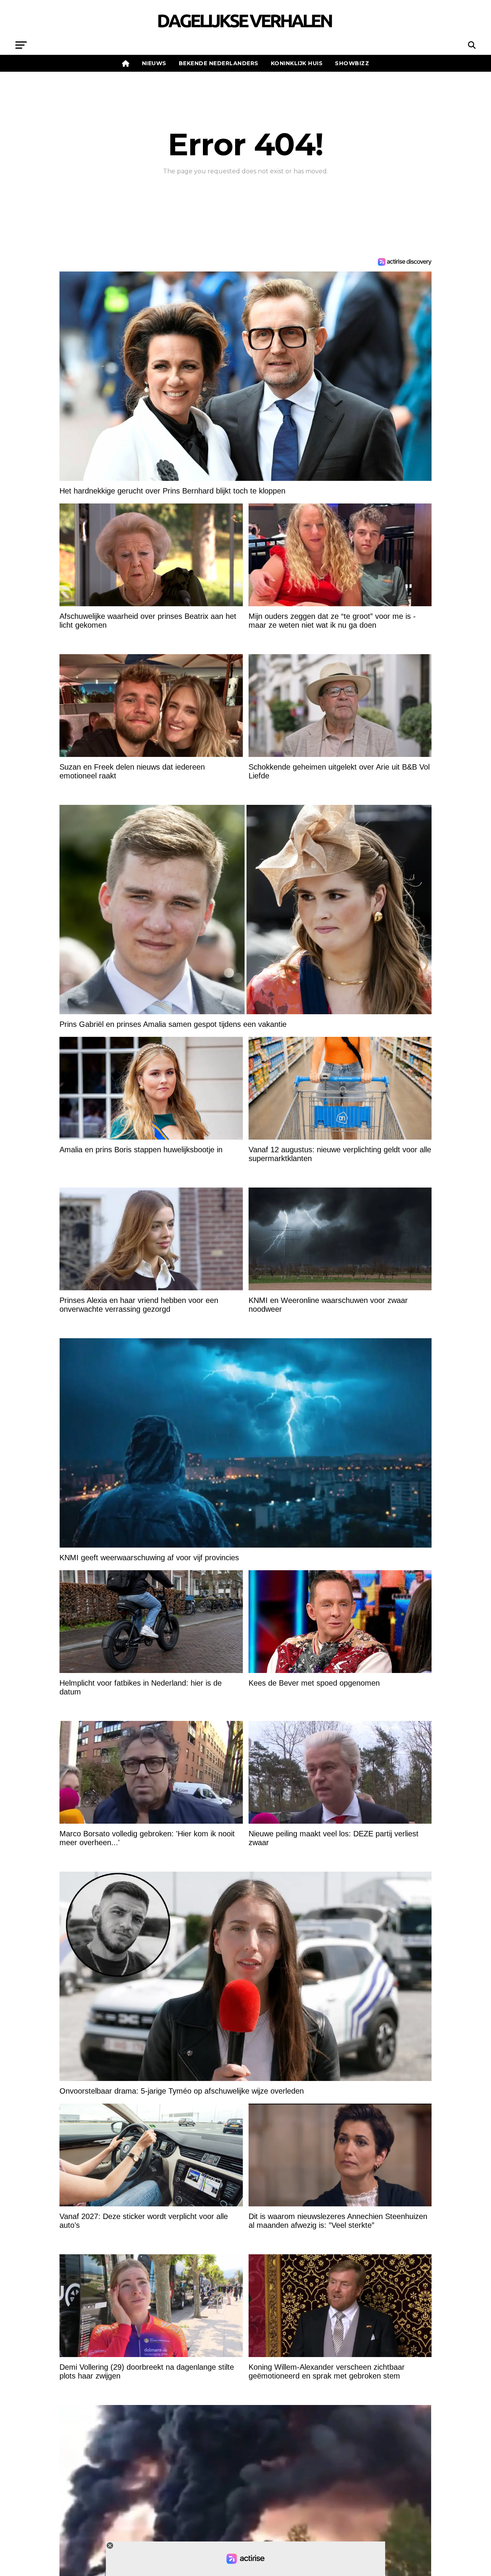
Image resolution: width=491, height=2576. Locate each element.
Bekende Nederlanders (219, 63)
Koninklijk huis (297, 63)
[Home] (126, 63)
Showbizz (352, 63)
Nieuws (154, 63)
